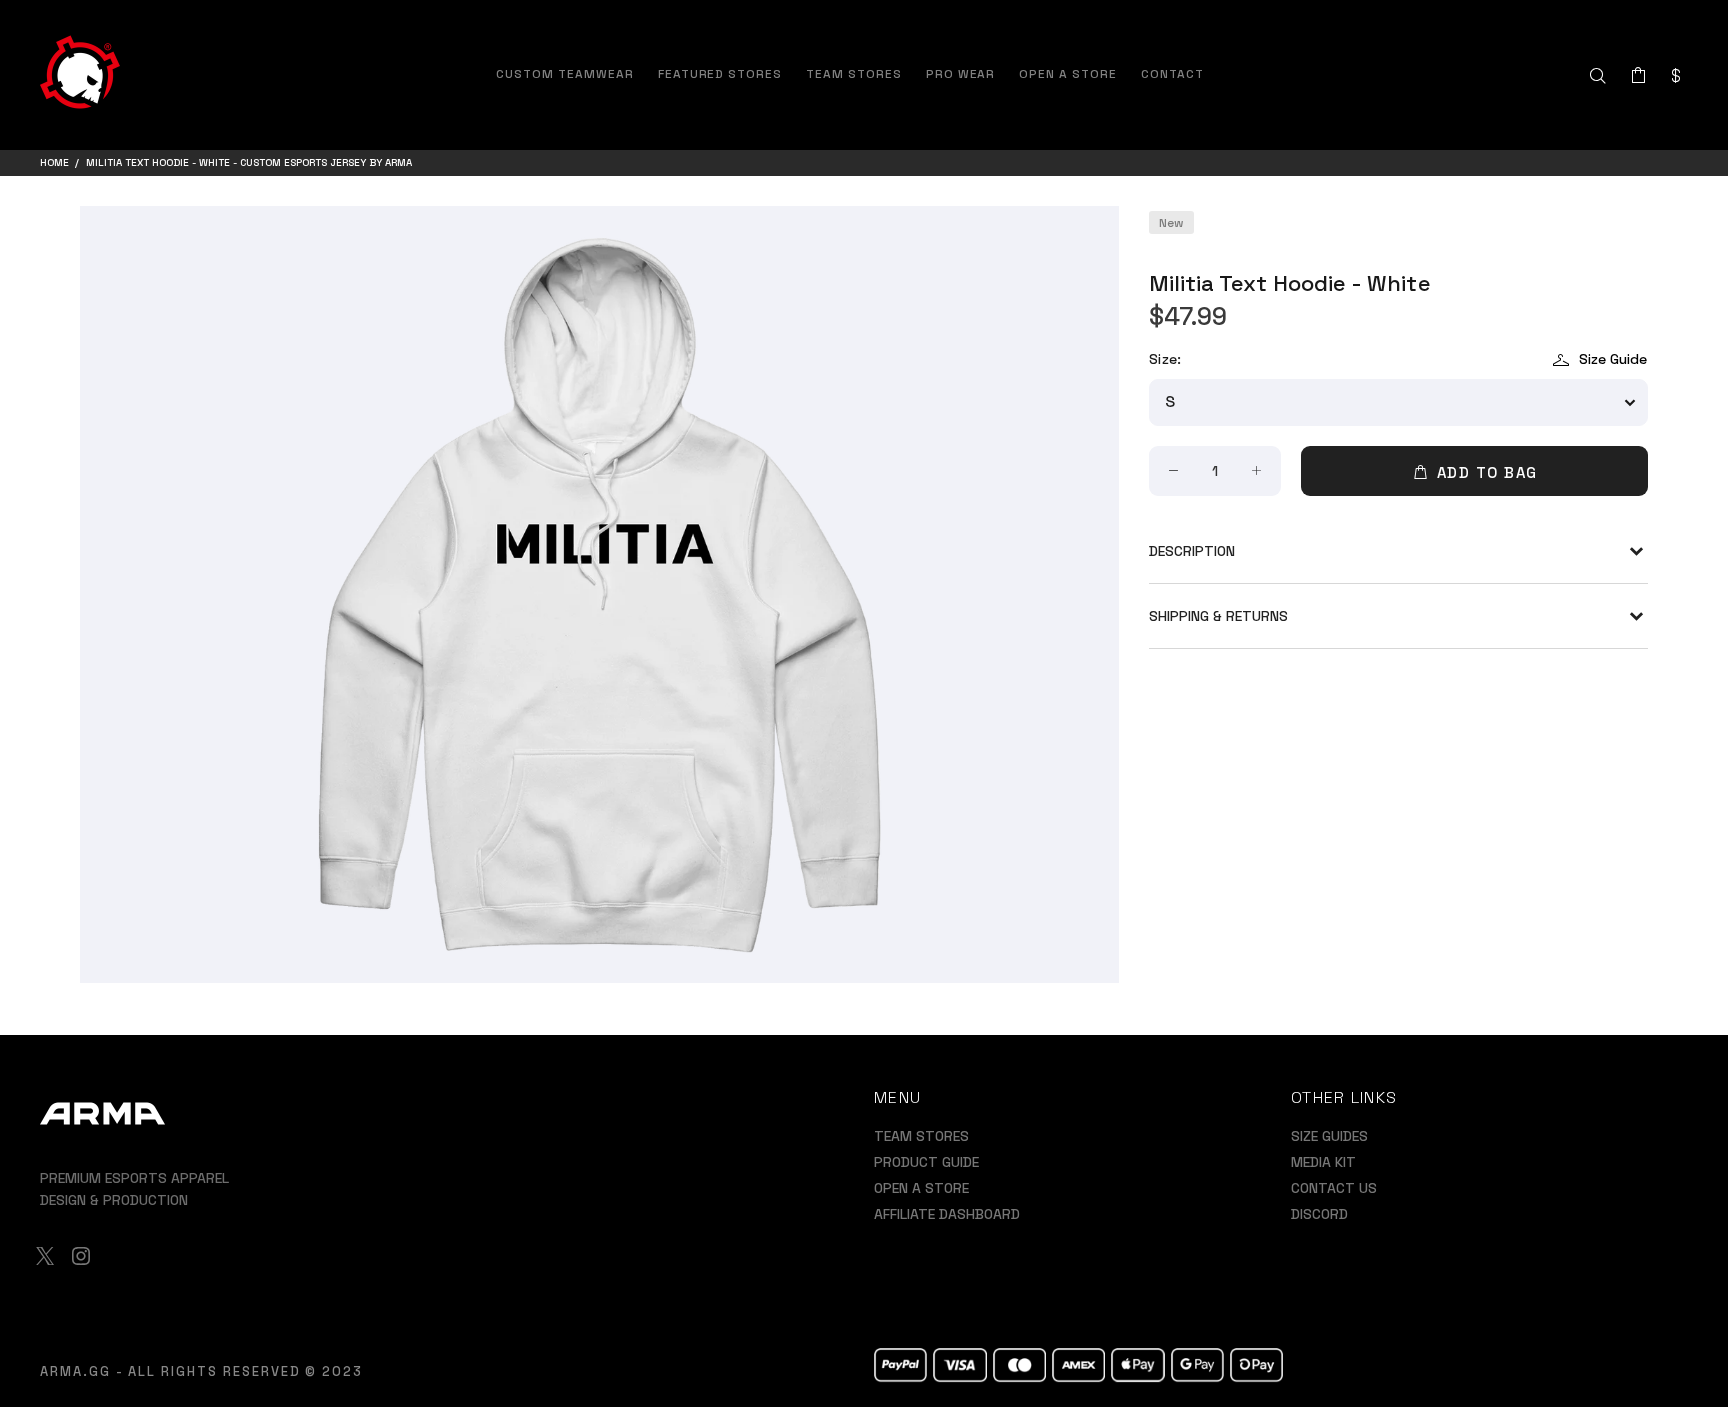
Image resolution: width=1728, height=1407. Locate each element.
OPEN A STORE (921, 1188)
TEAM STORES (921, 1136)
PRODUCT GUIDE (926, 1162)
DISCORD (1319, 1214)
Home (54, 162)
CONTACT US (1334, 1188)
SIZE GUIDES (1329, 1136)
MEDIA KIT (1323, 1162)
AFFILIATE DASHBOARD (947, 1214)
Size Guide (1613, 359)
